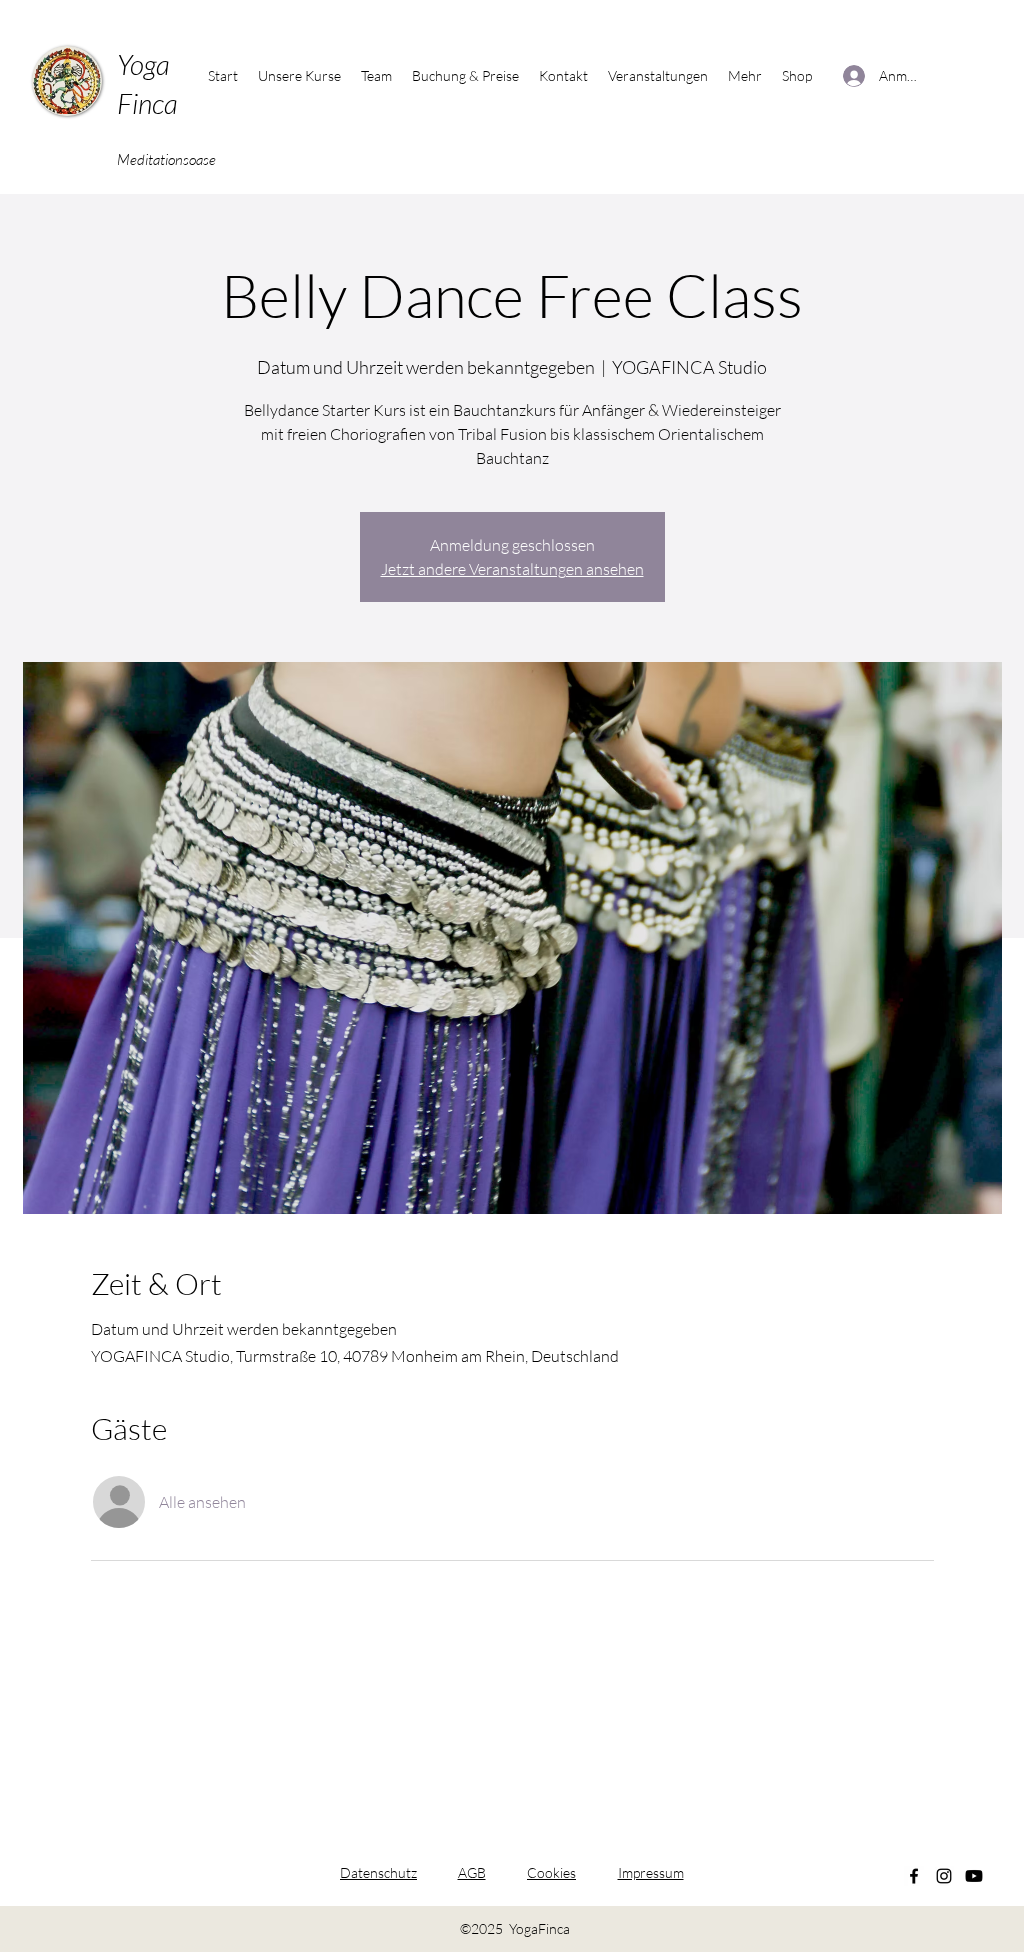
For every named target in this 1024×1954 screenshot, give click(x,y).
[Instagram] (944, 1876)
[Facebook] (914, 1876)
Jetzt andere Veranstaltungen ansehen (512, 569)
